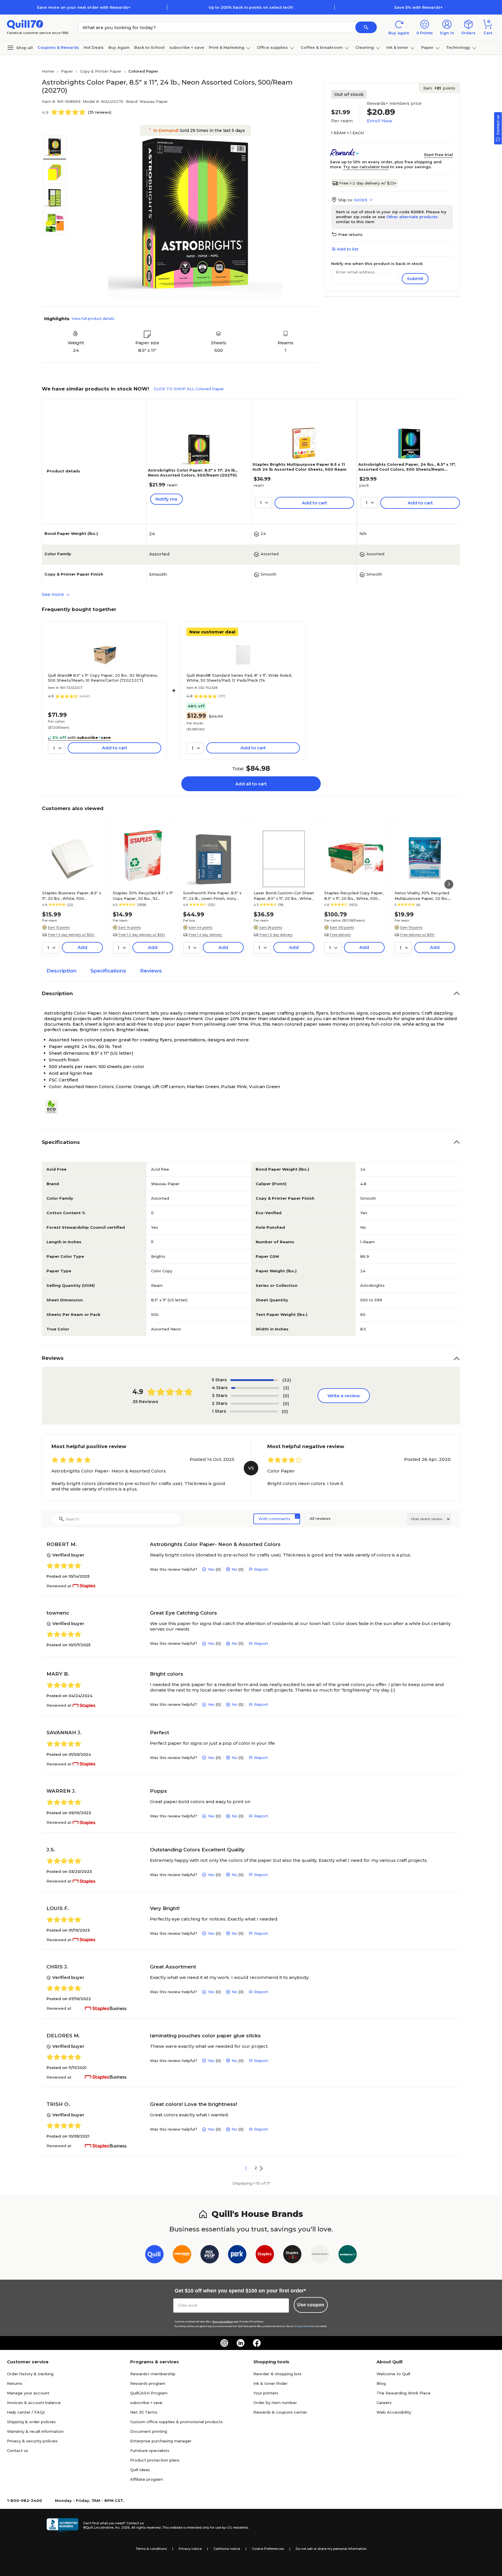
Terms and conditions (223, 2322)
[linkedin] (241, 2343)
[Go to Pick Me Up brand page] (210, 2255)
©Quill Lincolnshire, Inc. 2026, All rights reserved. (122, 2527)
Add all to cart (251, 784)
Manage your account (28, 2393)
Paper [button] (427, 47)
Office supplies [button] (272, 47)
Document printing (149, 2431)
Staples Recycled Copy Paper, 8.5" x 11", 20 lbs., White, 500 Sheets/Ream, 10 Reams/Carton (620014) (354, 895)
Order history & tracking (30, 2374)
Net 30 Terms (144, 2412)
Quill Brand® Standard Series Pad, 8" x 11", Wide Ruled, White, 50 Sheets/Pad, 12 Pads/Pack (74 (239, 678)
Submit (415, 278)
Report (261, 1569)
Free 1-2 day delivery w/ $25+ (368, 183)
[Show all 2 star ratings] (255, 1404)
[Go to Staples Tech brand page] (292, 2255)
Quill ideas (140, 2470)
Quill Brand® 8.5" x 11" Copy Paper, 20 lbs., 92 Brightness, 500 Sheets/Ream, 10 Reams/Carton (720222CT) (103, 678)
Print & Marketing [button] (227, 47)
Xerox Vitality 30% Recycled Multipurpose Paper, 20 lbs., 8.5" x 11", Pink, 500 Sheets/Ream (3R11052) (422, 895)
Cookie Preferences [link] (268, 2549)
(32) (287, 1380)
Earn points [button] (439, 88)
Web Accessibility (394, 2412)
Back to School (149, 47)
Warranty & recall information (35, 2431)
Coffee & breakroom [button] (322, 47)
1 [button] (246, 2168)
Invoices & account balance (34, 2403)
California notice (227, 2549)
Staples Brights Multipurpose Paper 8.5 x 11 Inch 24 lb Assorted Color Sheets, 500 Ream (300, 467)
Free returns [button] (350, 234)
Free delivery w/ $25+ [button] (418, 935)
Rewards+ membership (153, 2374)
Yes (211, 1569)
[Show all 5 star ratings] (254, 1380)
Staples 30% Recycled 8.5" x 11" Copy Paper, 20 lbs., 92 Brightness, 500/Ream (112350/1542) (143, 895)
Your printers (266, 2393)
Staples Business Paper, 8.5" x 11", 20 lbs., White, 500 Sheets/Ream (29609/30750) (72, 895)
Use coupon (311, 2305)
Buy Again (119, 47)
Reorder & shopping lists (277, 2374)
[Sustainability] (54, 1107)
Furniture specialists (150, 2450)
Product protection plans (155, 2460)
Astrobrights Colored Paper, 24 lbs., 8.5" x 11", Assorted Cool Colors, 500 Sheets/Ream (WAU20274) (407, 469)
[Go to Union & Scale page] (320, 2255)
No (234, 1569)
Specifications (108, 971)
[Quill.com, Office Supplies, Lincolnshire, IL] (62, 2525)
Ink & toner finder (270, 2383)
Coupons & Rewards (58, 47)
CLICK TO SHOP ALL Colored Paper (189, 389)
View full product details (93, 319)
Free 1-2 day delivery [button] (205, 935)
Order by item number (275, 2403)
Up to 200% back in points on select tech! (251, 7)
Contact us (18, 2450)
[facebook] (257, 2343)
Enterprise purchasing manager (161, 2441)
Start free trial (438, 155)
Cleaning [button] (365, 47)
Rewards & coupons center (280, 2412)
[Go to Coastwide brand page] (182, 2255)
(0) (286, 1396)
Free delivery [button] (340, 935)
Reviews (151, 971)
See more (53, 594)
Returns (15, 2383)
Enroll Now (380, 121)
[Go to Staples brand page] (265, 2255)
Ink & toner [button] (397, 47)
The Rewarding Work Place (404, 2393)
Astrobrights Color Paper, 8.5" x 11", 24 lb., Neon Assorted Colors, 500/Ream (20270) (193, 473)
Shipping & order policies (31, 2422)
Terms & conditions (151, 2549)
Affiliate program (147, 2479)
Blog (381, 2383)
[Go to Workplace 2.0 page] (348, 2255)
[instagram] (224, 2343)
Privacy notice (190, 2549)
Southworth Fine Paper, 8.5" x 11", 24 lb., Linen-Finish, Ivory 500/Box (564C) (212, 895)
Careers (384, 2403)
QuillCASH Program (149, 2393)
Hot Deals (94, 47)
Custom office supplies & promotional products (176, 2422)
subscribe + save (187, 47)
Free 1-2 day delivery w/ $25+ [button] (71, 935)
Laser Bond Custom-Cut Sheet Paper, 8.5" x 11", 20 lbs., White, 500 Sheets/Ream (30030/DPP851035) (284, 895)
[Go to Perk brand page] (237, 2255)
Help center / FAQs (26, 2412)
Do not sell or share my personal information (331, 2549)
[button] (366, 27)
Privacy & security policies (32, 2441)
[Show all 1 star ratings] (254, 1411)
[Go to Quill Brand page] (154, 2255)
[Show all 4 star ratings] (255, 1388)
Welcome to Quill (393, 2374)
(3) (286, 1388)
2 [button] (256, 2168)
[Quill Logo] (25, 24)
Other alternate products (412, 217)
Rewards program (148, 2383)
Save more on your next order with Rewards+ (84, 7)
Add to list (348, 249)
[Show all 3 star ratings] (255, 1396)
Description (61, 971)
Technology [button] (458, 47)
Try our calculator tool (366, 167)
